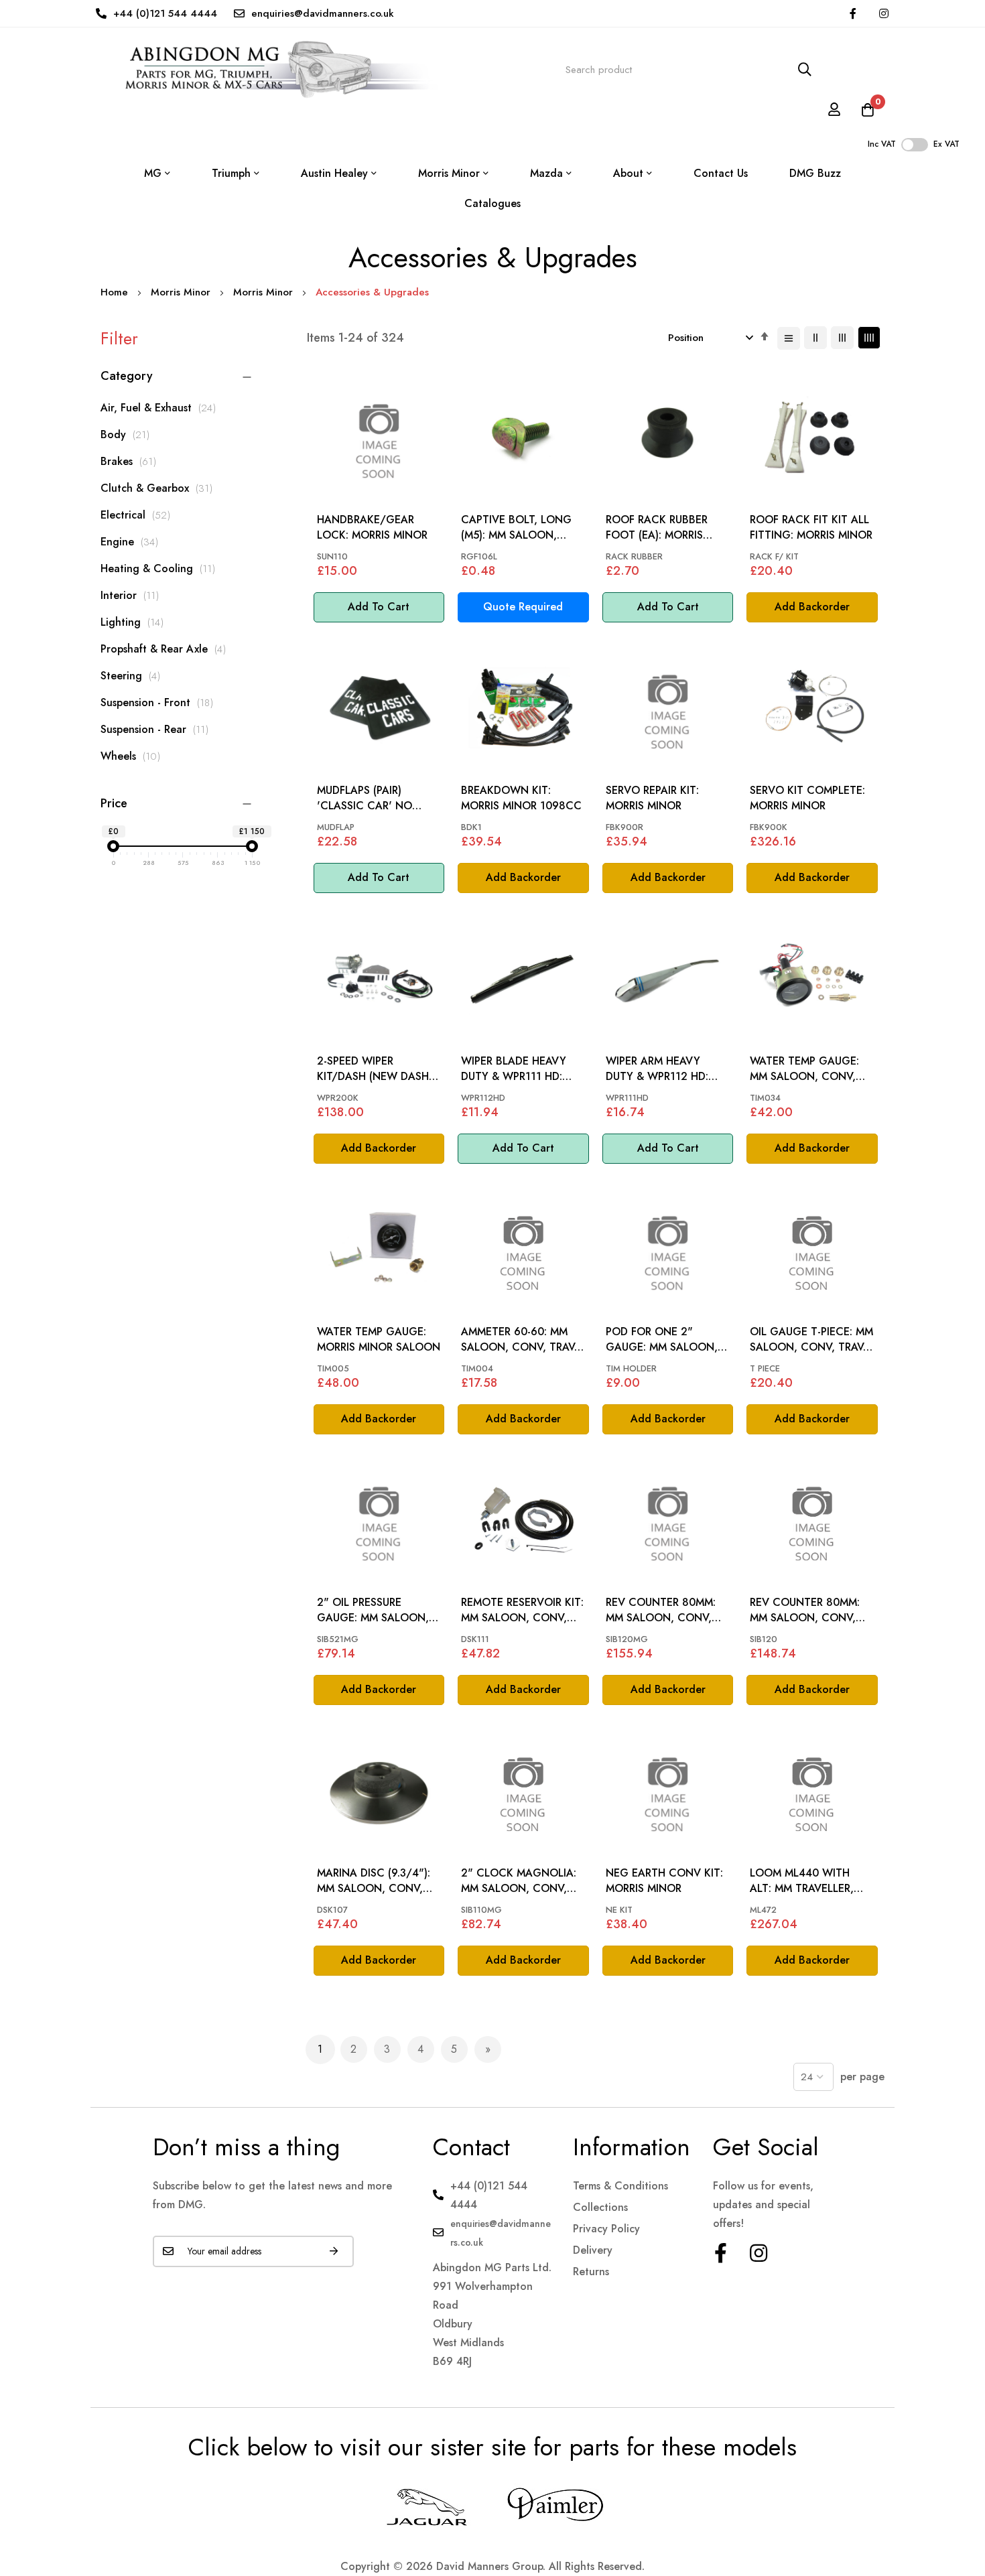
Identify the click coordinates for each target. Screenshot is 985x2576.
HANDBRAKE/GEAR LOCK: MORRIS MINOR (372, 527)
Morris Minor (182, 292)
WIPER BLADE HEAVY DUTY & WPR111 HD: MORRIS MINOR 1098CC (521, 1069)
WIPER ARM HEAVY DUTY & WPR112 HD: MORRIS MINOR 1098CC (666, 1069)
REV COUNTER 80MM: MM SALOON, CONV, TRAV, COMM (661, 1610)
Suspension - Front (160, 702)
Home (116, 292)
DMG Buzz (815, 173)
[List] (789, 338)
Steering (134, 676)
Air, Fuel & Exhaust (162, 408)
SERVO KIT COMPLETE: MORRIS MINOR (807, 798)
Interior (133, 595)
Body (129, 434)
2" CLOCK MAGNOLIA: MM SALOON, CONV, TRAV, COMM (519, 1881)
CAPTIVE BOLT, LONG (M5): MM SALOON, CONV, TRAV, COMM (516, 528)
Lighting (136, 622)
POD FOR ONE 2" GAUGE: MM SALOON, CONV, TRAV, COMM (662, 1340)
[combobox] (689, 70)
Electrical (139, 515)
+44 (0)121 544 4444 (165, 13)
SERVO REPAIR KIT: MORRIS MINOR (652, 798)
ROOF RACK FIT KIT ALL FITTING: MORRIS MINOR (811, 527)
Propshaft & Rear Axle (167, 649)
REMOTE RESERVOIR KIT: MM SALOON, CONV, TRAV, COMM (522, 1610)
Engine (133, 542)
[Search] (805, 70)
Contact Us (721, 173)
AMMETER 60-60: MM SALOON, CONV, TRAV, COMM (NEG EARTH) (519, 1340)
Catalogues (492, 203)
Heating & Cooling (161, 568)
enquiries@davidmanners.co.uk (323, 13)
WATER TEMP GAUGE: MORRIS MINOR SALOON (379, 1339)
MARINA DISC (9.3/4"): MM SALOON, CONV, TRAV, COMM (374, 1881)
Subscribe (334, 2251)
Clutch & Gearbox (160, 488)
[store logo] (269, 70)
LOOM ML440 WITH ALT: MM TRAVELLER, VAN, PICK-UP (802, 1881)
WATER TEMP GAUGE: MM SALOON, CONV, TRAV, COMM (804, 1069)
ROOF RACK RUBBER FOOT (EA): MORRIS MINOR (657, 528)
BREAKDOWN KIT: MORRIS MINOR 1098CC (521, 798)
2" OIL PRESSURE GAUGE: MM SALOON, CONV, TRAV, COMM (373, 1610)
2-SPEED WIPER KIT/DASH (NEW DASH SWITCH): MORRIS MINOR (373, 1069)
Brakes (132, 461)
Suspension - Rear (158, 729)
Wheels (134, 756)
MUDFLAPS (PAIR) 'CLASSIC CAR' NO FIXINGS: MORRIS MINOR (378, 798)
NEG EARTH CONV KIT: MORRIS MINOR (664, 1881)
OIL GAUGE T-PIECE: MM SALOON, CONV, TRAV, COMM (811, 1340)
